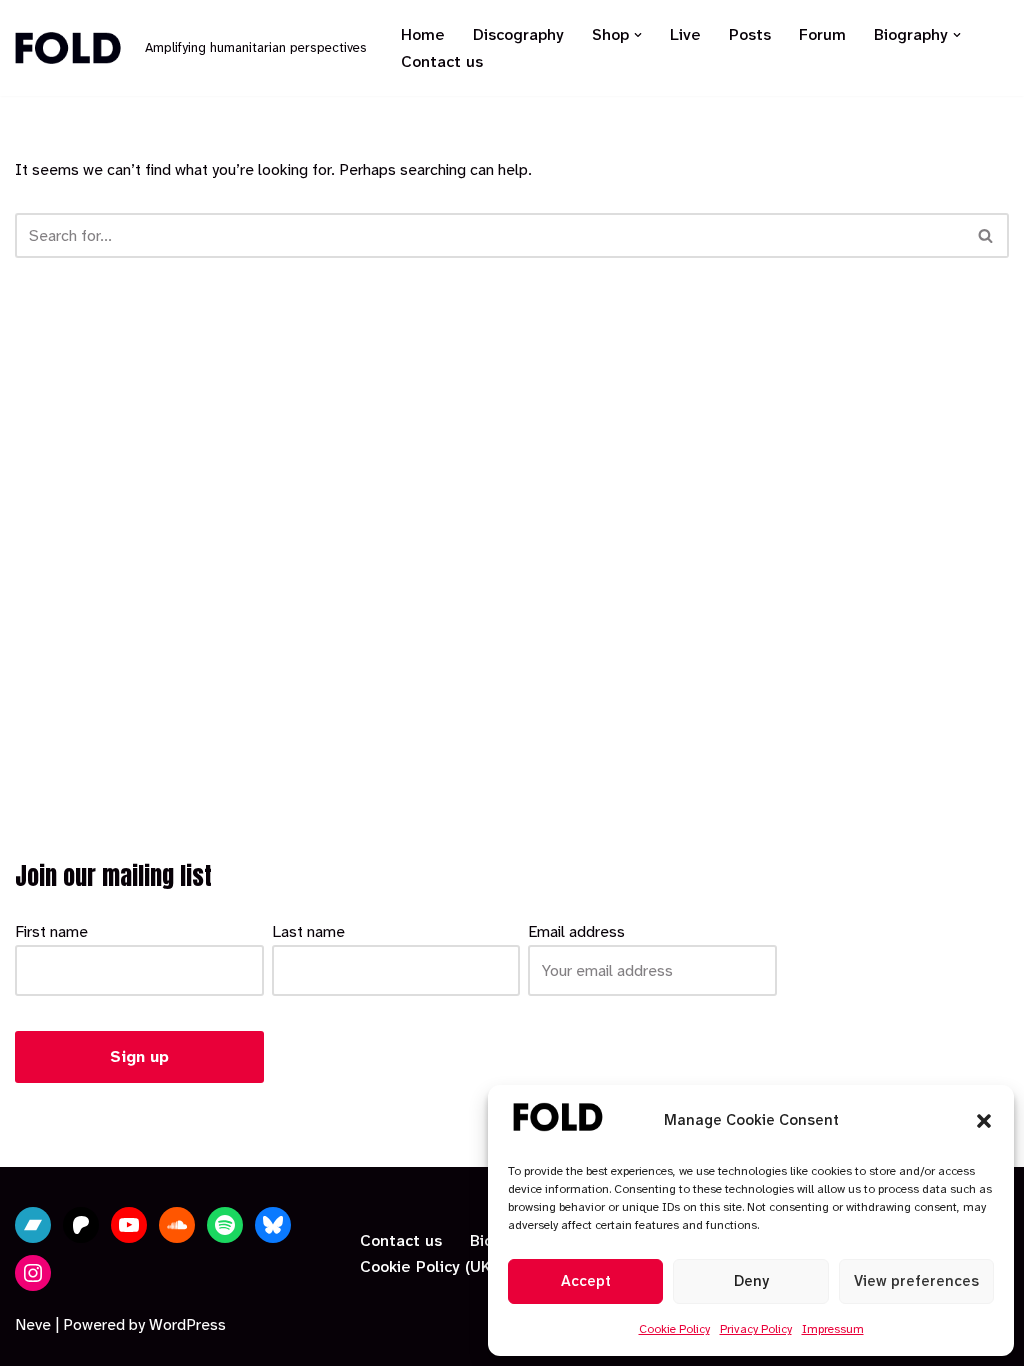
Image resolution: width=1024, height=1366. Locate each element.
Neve (33, 1324)
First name (51, 931)
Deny (751, 1281)
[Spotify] (225, 1225)
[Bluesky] (273, 1225)
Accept (586, 1281)
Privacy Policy (756, 1329)
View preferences (916, 1281)
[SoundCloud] (177, 1225)
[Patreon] (81, 1225)
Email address (576, 931)
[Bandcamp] (33, 1225)
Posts (750, 34)
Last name (308, 931)
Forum (822, 34)
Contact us (442, 61)
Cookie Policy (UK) (428, 1266)
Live (685, 34)
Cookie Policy (674, 1329)
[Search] (986, 235)
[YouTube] (129, 1225)
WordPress (187, 1324)
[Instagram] (33, 1273)
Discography (518, 34)
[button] (984, 1121)
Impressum (833, 1329)
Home (423, 34)
